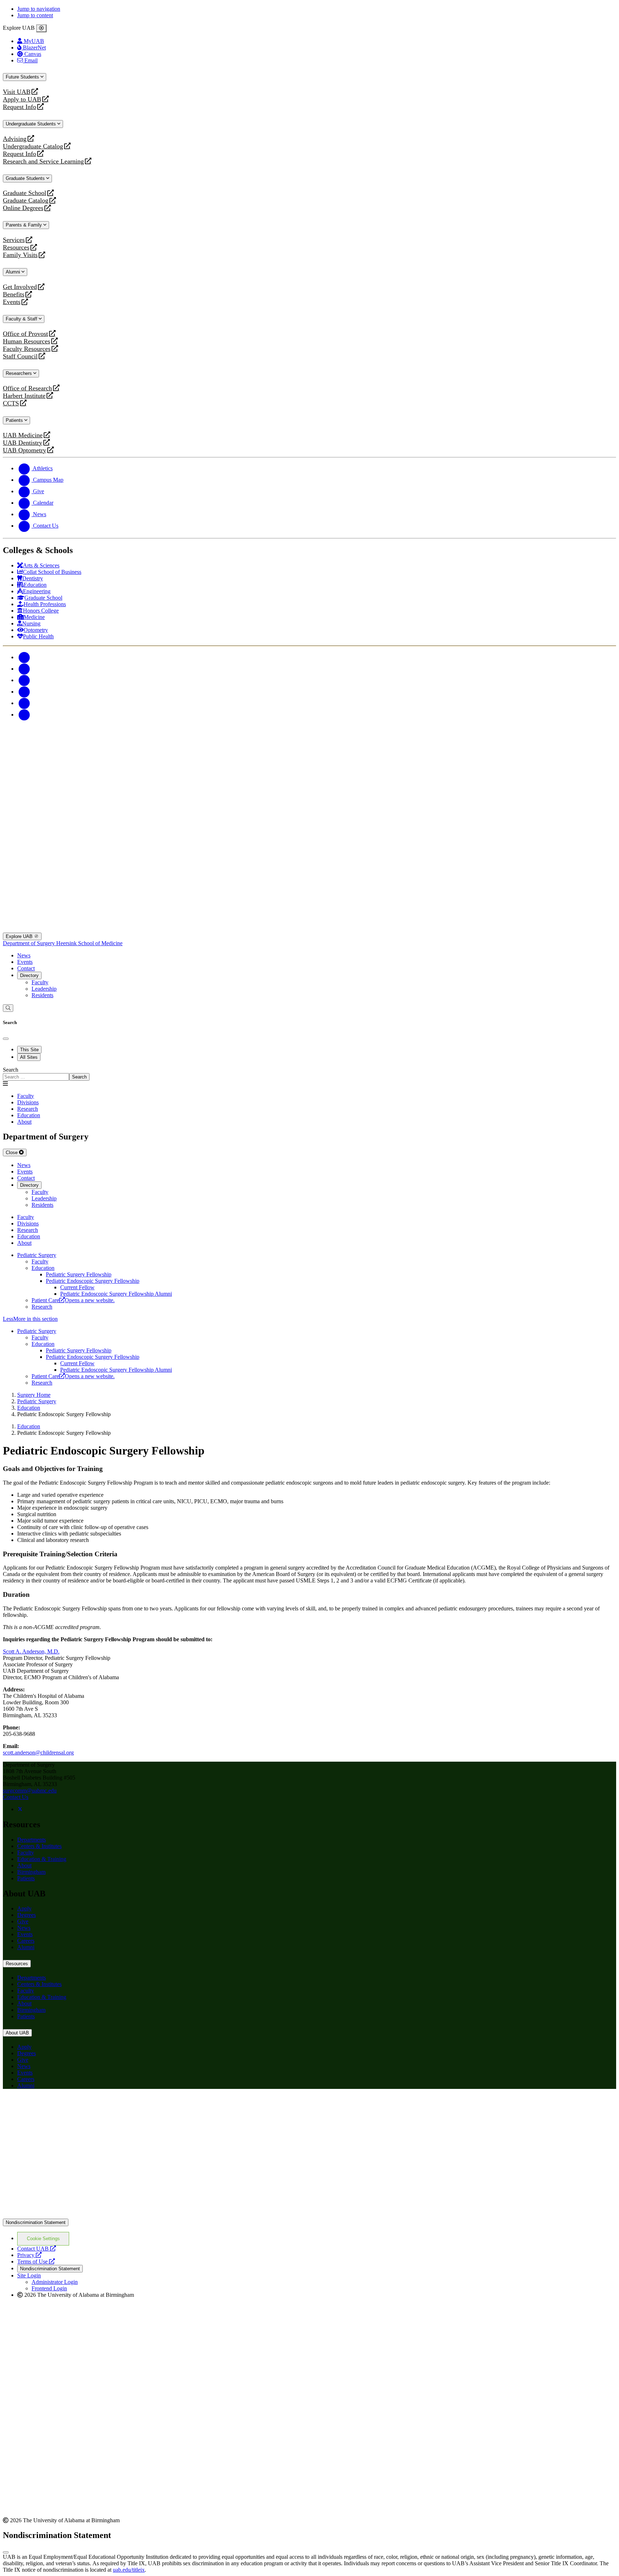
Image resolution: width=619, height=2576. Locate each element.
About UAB (17, 2033)
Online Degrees (23, 208)
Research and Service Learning (43, 161)
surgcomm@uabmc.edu (30, 1791)
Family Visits (20, 255)
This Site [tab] (29, 1050)
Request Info (20, 107)
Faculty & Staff (22, 319)
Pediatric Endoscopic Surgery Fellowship (93, 1281)
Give (23, 1921)
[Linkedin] (24, 715)
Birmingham (31, 1872)
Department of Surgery (30, 943)
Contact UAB (37, 2249)
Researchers (20, 373)
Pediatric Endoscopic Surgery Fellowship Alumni (116, 1294)
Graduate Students (26, 178)
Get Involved (20, 287)
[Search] (8, 1008)
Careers (26, 1941)
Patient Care (73, 1300)
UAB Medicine (23, 435)
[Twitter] (24, 669)
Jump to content (35, 15)
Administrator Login (55, 2282)
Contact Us (16, 1797)
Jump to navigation (39, 9)
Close (12, 1153)
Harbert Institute (24, 396)
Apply (24, 1908)
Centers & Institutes (39, 1846)
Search (11, 1070)
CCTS (13, 403)
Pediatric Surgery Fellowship (79, 1274)
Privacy (29, 2255)
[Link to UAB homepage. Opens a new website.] (309, 2215)
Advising (15, 139)
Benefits (14, 294)
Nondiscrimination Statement (36, 2222)
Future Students (23, 77)
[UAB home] (309, 785)
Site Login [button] (29, 2275)
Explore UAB (20, 936)
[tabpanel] (309, 1074)
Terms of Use (36, 2261)
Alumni (14, 272)
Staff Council (20, 356)
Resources (16, 247)
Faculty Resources (27, 349)
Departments (32, 1840)
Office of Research (27, 388)
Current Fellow (77, 1287)
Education (43, 1268)
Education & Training (42, 1859)
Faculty (40, 982)
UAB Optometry (25, 450)
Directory (29, 975)
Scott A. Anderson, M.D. (31, 1651)
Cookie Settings (43, 2239)
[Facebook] (24, 657)
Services (14, 240)
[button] (309, 1319)
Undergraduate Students (32, 124)
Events (13, 302)
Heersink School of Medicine (89, 943)
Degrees (27, 1915)
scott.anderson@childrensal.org (38, 1753)
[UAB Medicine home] (309, 929)
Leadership (44, 989)
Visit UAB (17, 92)
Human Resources (27, 341)
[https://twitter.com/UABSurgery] (20, 1809)
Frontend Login (49, 2288)
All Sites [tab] (29, 1057)
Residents (42, 995)
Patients (15, 420)
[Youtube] (24, 692)
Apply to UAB (22, 99)
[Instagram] (24, 680)
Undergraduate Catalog (33, 146)
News (24, 955)
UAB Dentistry (23, 443)
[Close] (41, 28)
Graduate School (25, 193)
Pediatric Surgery (37, 1255)
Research (42, 1307)
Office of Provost (25, 334)
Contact (26, 968)
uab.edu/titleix (129, 2570)
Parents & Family (25, 225)
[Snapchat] (24, 703)
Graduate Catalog (26, 201)
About (24, 1865)
